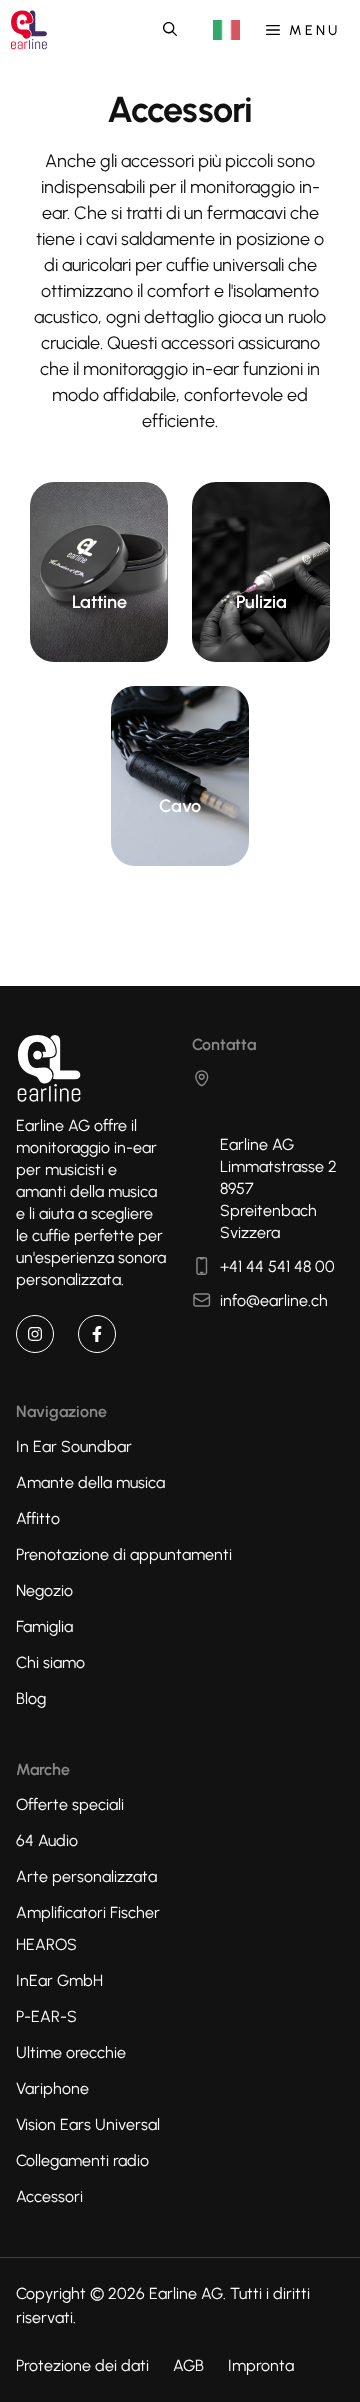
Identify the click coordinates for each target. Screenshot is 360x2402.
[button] (170, 30)
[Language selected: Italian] (226, 30)
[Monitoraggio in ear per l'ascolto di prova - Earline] (29, 30)
